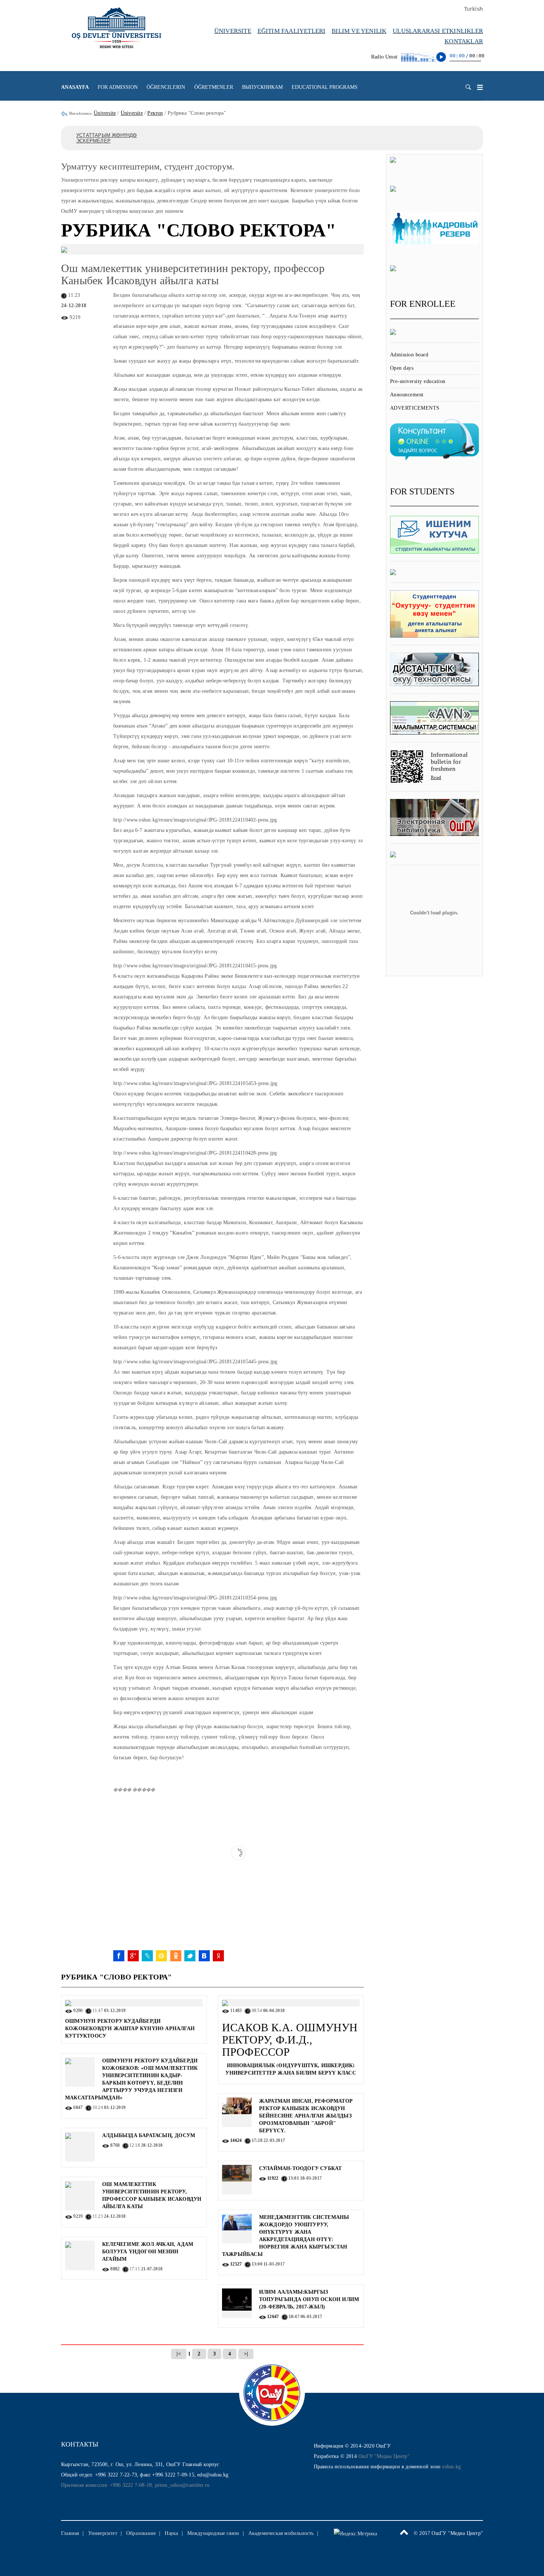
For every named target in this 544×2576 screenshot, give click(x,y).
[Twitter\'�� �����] (190, 1956)
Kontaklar (464, 41)
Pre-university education (418, 381)
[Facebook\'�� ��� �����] (119, 1956)
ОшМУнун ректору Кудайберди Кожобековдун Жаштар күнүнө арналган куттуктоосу (130, 2028)
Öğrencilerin (166, 87)
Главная (70, 2533)
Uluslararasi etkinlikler (438, 31)
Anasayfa (75, 87)
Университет (103, 2533)
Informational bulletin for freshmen (449, 762)
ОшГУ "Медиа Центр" (384, 2456)
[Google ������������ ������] (133, 1956)
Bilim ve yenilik (359, 31)
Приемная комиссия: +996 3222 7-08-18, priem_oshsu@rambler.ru (135, 2485)
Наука (171, 2533)
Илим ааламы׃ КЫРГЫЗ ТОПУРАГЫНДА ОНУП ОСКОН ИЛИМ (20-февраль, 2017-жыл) (309, 2299)
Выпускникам (262, 87)
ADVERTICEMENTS (415, 408)
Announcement (407, 395)
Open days (402, 368)
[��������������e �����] (176, 1956)
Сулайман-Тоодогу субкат (300, 2168)
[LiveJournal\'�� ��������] (147, 1956)
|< (179, 2354)
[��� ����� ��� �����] (161, 1956)
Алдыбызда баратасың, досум (149, 2135)
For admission (118, 87)
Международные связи (213, 2533)
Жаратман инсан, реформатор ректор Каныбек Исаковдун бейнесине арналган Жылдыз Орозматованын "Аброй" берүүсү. (306, 2116)
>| (246, 2354)
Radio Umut (384, 57)
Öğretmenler (214, 87)
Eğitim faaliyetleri (292, 31)
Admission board (409, 355)
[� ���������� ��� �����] (204, 1956)
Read (436, 777)
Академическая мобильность (281, 2533)
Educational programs (325, 87)
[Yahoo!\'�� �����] (218, 1956)
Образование (141, 2533)
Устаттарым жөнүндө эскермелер (107, 138)
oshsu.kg (451, 2467)
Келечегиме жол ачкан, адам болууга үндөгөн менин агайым (148, 2252)
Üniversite (233, 31)
